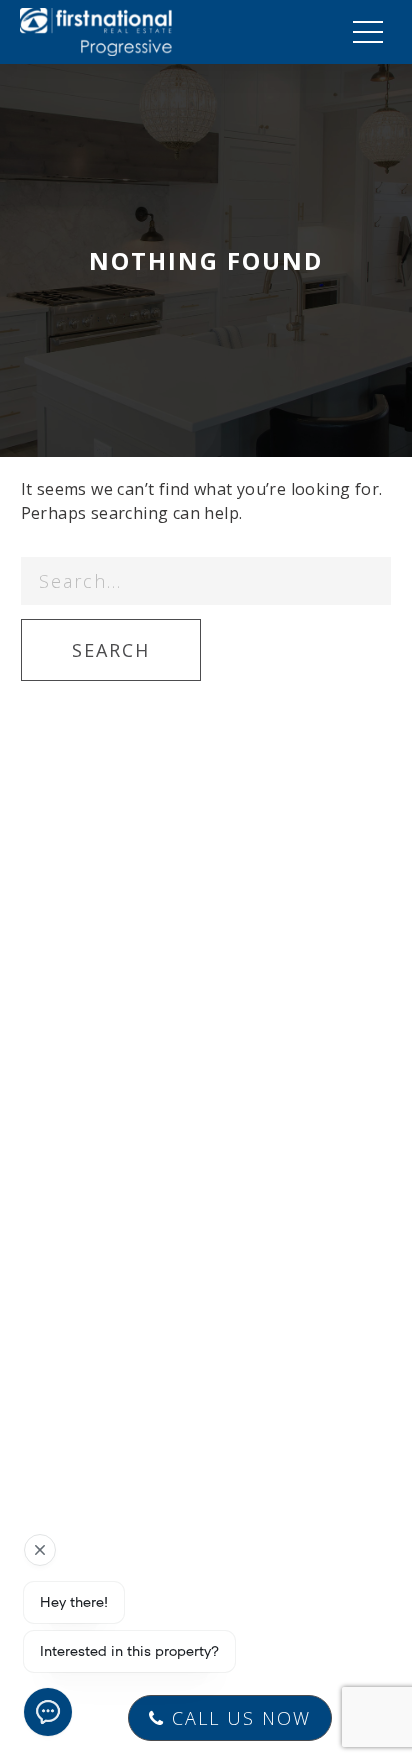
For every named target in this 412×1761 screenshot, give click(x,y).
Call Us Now (238, 1718)
